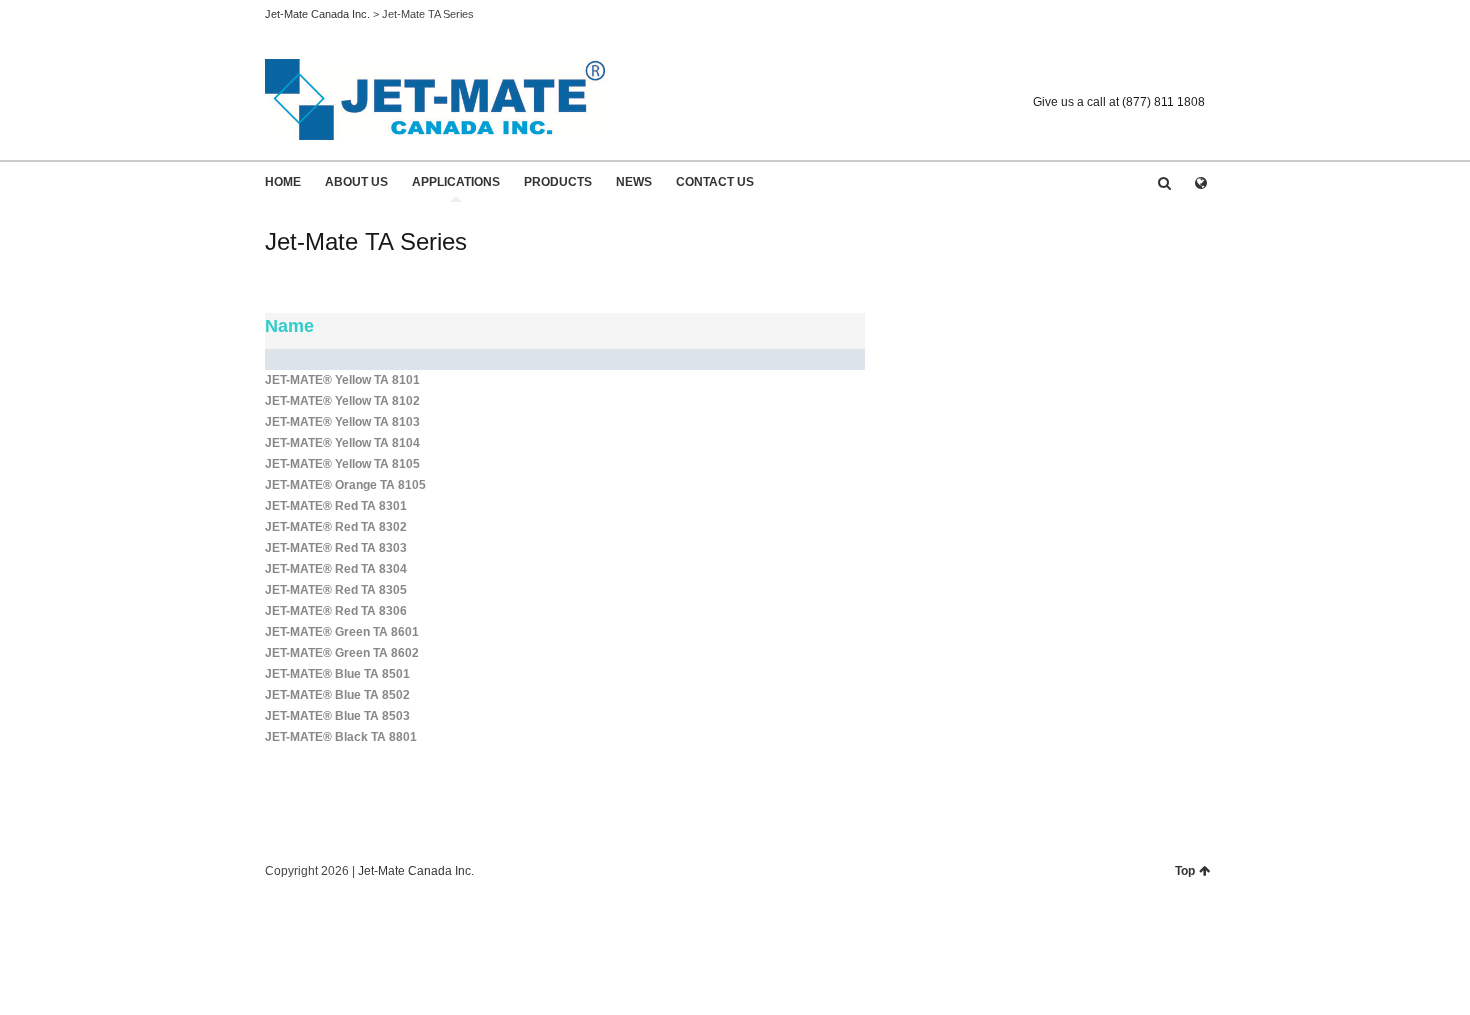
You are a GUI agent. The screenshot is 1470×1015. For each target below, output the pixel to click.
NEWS (634, 182)
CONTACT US (715, 182)
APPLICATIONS (456, 182)
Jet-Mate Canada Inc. (317, 14)
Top (1185, 871)
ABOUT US (356, 182)
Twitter (1164, 71)
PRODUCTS (558, 182)
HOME (283, 182)
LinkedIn (1193, 71)
